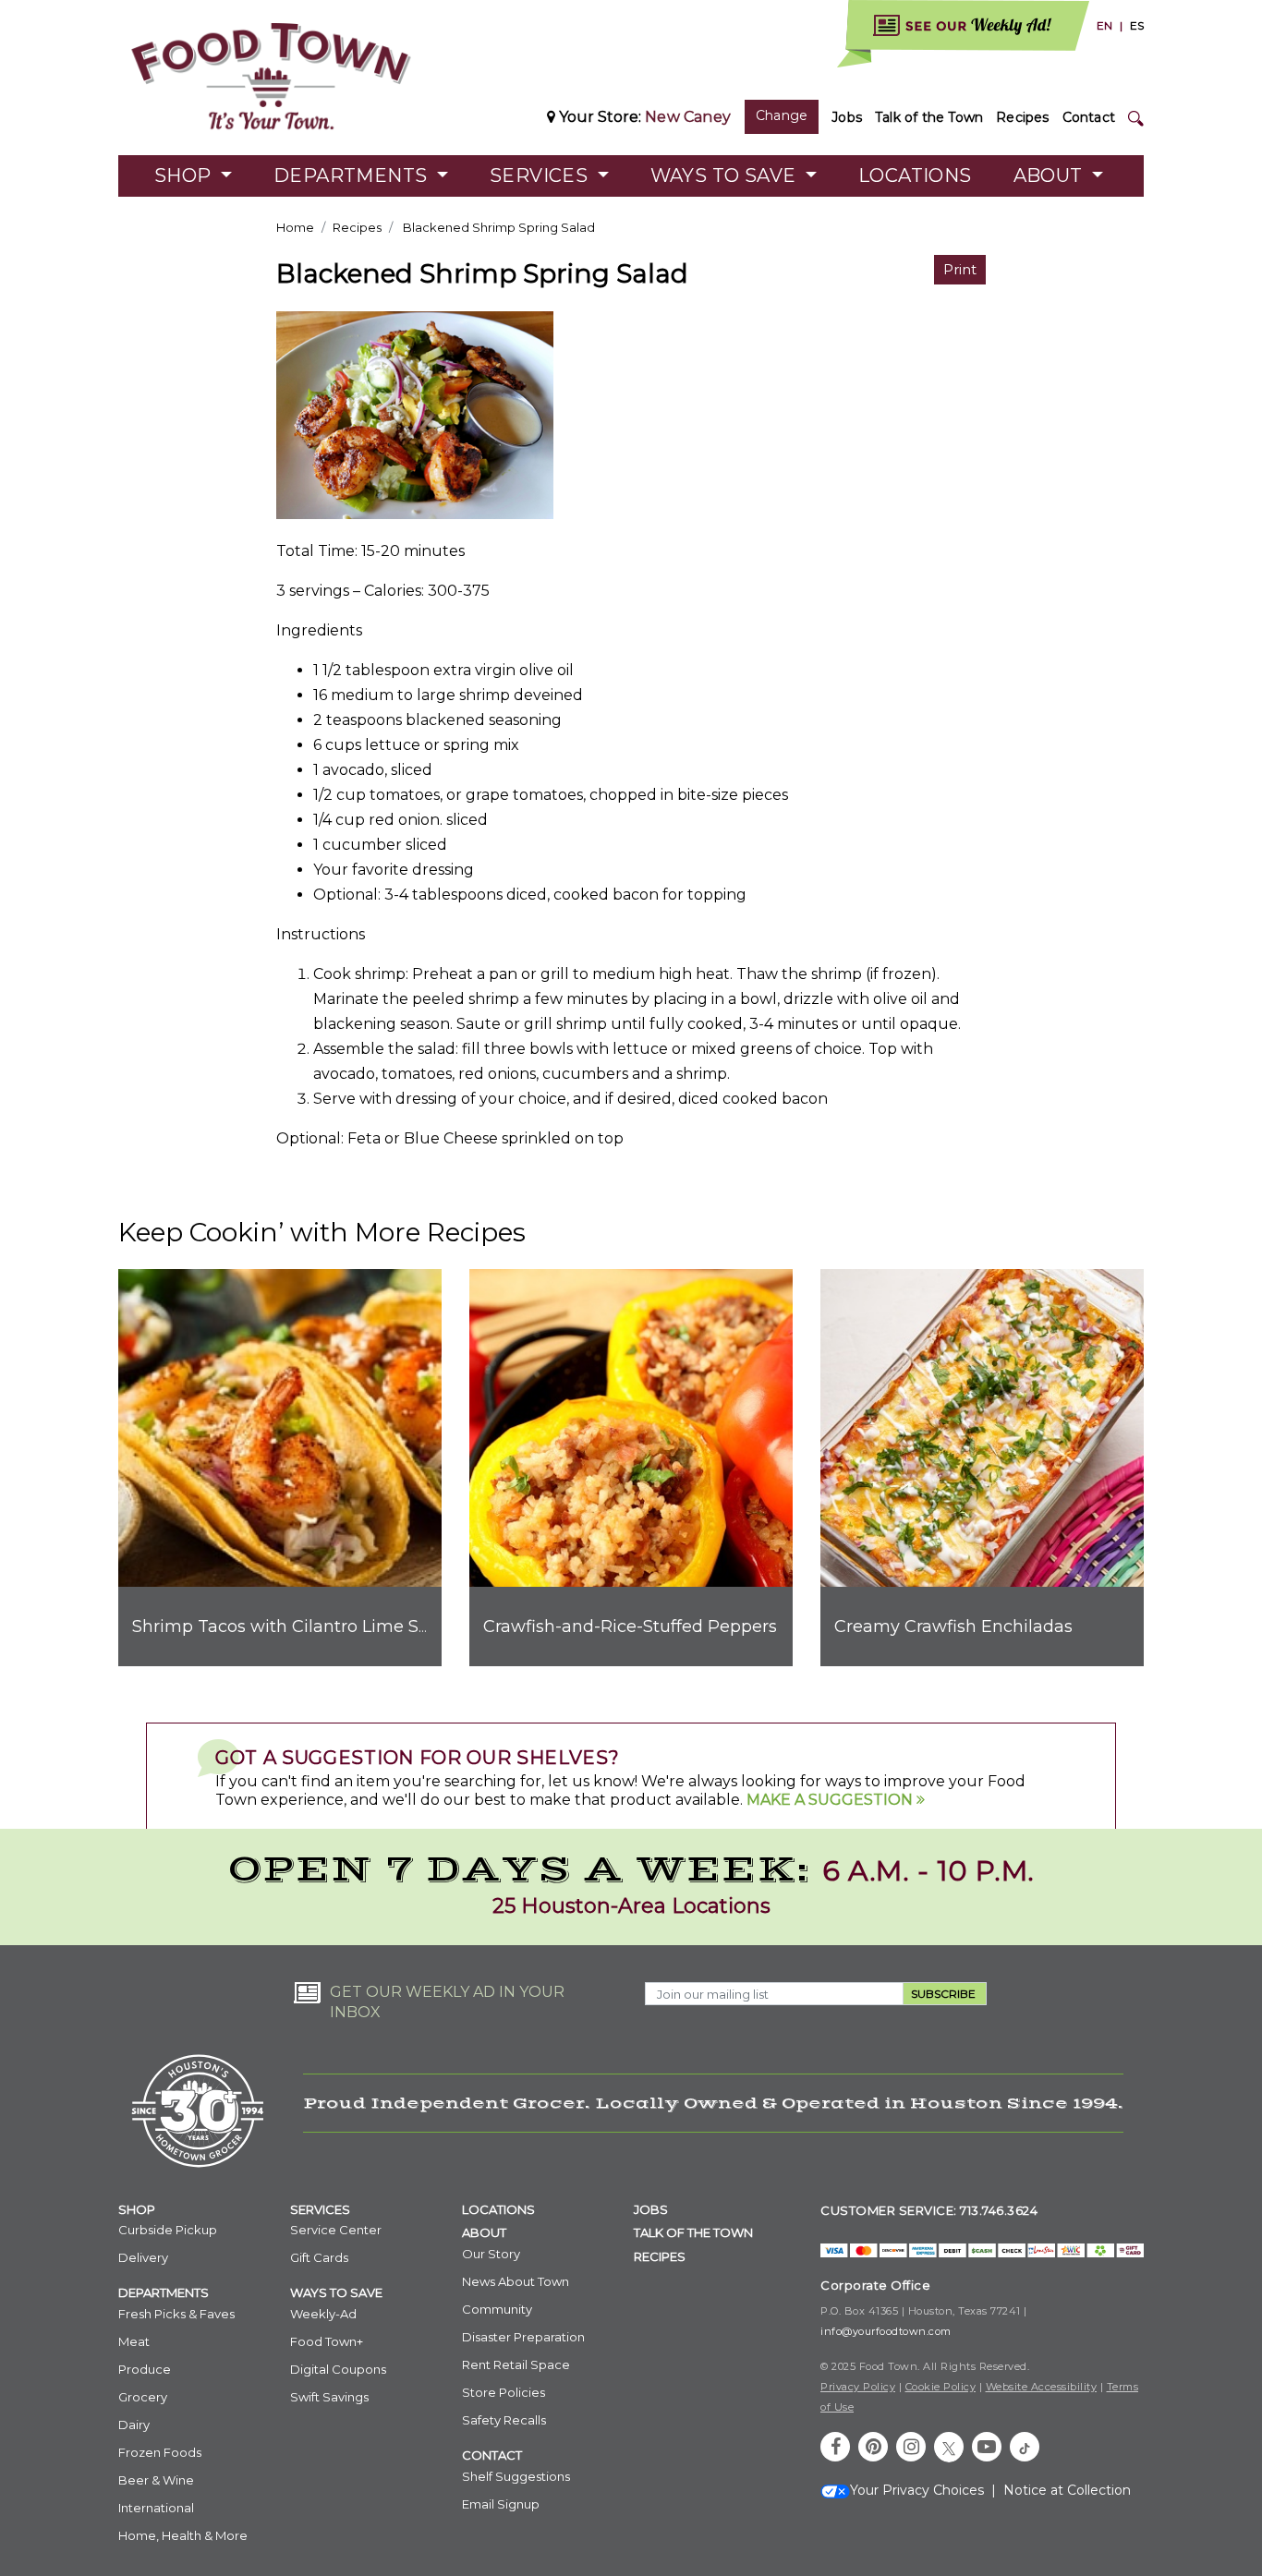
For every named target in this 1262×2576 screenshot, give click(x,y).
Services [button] (541, 175)
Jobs (847, 117)
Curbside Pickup (168, 2230)
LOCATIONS (498, 2209)
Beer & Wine (156, 2480)
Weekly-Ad (323, 2314)
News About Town (516, 2281)
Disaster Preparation (523, 2337)
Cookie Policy (941, 2387)
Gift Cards (319, 2257)
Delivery (143, 2257)
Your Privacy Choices (917, 2490)
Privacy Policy (858, 2387)
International (156, 2508)
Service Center (336, 2230)
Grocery (143, 2397)
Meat (134, 2341)
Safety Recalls (504, 2420)
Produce (145, 2369)
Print (960, 269)
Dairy (134, 2425)
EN (1104, 25)
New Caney (688, 117)
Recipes (1022, 117)
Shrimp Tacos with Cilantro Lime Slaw (290, 1627)
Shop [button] (185, 175)
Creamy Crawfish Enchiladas (953, 1627)
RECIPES (660, 2256)
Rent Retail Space (516, 2364)
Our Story (491, 2254)
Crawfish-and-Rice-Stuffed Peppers (630, 1627)
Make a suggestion (831, 1800)
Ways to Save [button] (726, 175)
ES (1137, 25)
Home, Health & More (183, 2535)
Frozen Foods (160, 2452)
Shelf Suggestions (516, 2476)
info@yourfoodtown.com (886, 2331)
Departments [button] (353, 175)
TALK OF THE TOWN (693, 2232)
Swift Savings (329, 2397)
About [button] (1050, 175)
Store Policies (504, 2392)
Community (497, 2309)
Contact (1089, 117)
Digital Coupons (338, 2369)
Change (782, 115)
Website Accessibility (1042, 2387)
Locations (915, 175)
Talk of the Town (929, 117)
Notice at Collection (1067, 2490)
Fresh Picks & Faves (176, 2314)
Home (295, 227)
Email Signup (501, 2504)
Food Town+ (327, 2341)
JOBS (651, 2209)
